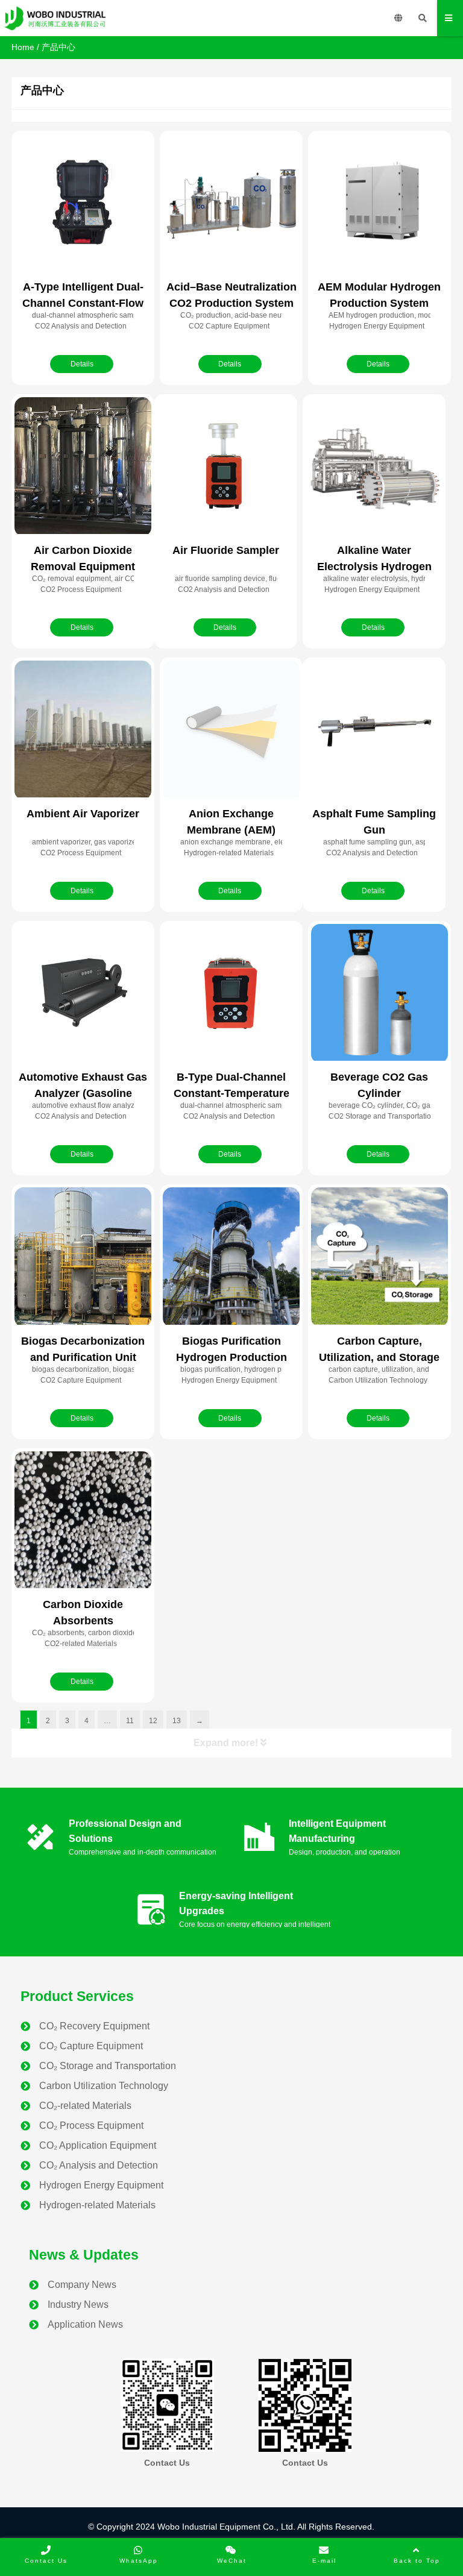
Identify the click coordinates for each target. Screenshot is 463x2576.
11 (130, 1721)
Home (23, 47)
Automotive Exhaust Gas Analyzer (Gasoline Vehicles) (83, 1093)
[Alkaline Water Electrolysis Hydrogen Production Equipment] (374, 467)
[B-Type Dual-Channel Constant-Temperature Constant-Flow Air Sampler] (231, 994)
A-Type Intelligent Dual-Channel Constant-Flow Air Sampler (83, 303)
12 (153, 1721)
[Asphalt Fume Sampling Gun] (374, 730)
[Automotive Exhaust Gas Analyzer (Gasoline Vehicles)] (83, 994)
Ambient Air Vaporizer (83, 814)
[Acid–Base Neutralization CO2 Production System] (231, 203)
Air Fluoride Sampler (226, 550)
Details (82, 364)
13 (177, 1721)
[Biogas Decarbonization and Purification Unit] (83, 1257)
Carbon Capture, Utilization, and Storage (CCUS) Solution (379, 1357)
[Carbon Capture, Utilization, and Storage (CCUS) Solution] (380, 1257)
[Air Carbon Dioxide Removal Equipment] (83, 467)
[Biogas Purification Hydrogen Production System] (231, 1257)
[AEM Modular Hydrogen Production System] (380, 203)
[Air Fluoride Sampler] (226, 467)
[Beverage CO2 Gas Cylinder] (380, 994)
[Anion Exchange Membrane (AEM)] (231, 730)
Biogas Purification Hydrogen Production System (231, 1357)
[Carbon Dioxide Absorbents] (83, 1521)
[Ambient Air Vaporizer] (83, 730)
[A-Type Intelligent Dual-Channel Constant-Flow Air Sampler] (83, 203)
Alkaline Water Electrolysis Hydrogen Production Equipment (374, 567)
